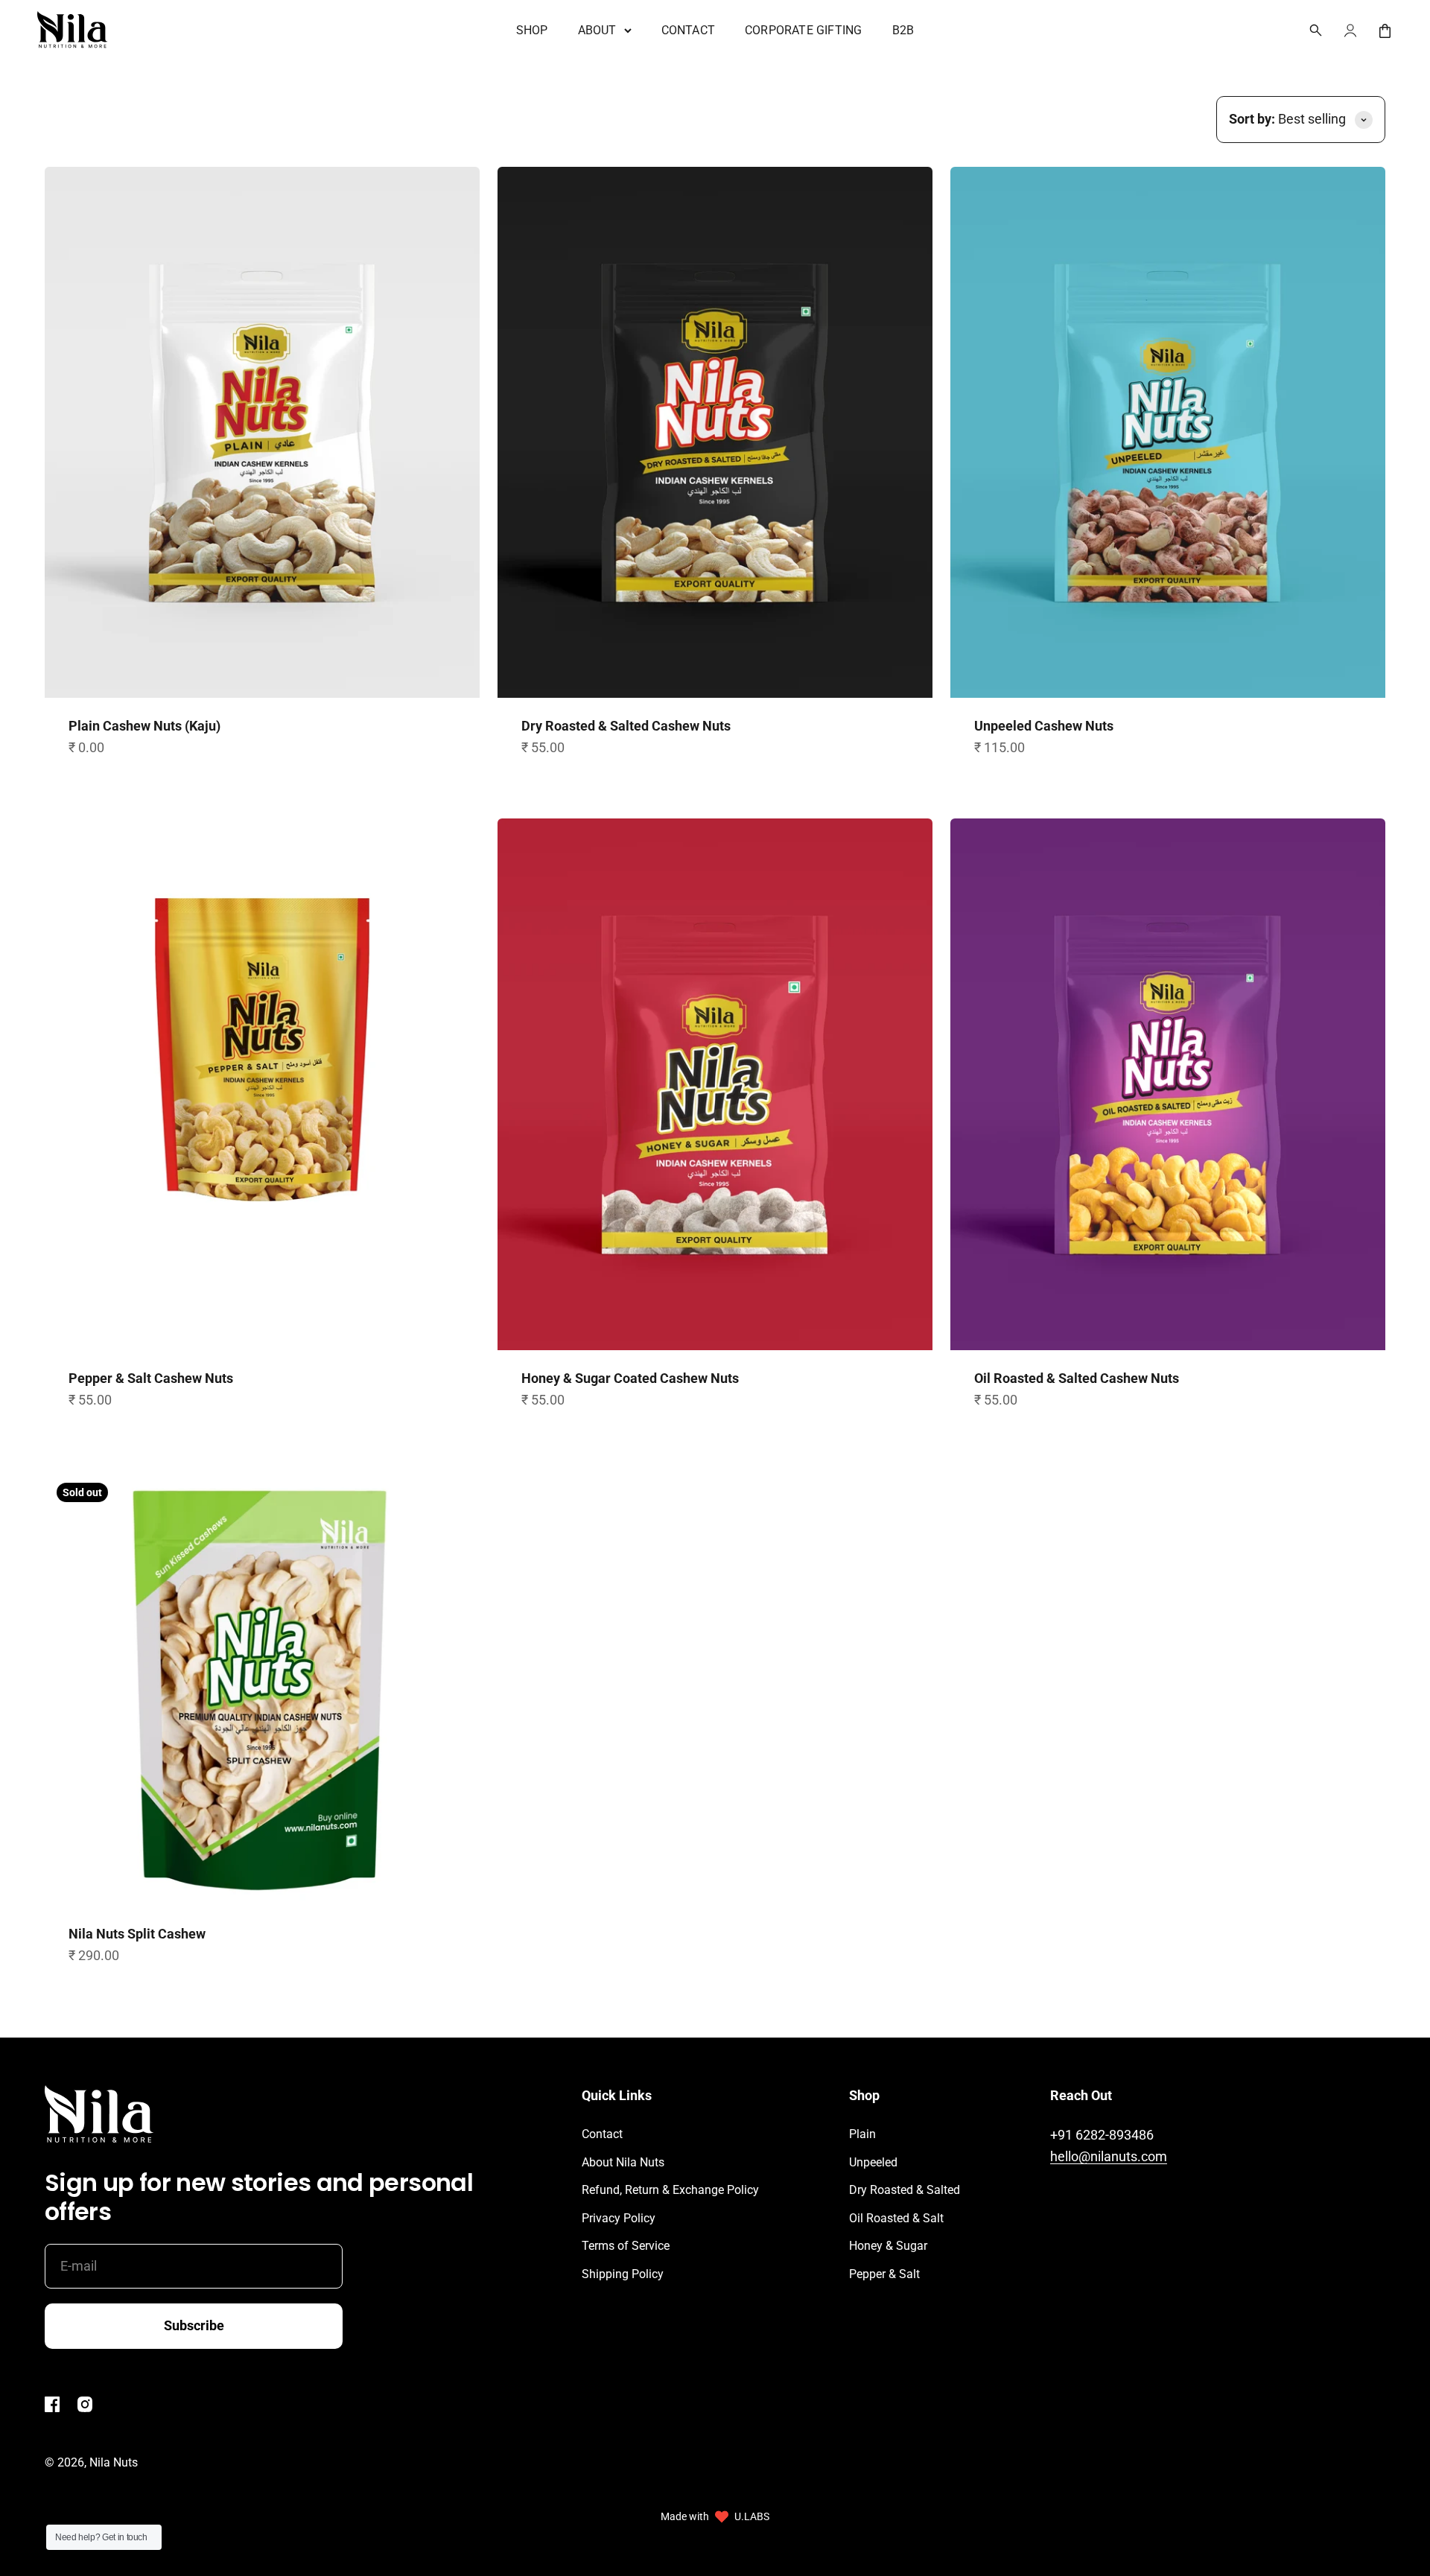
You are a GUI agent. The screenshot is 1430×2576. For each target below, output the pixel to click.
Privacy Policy (619, 2218)
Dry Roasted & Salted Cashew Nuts (626, 726)
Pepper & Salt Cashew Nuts (151, 1378)
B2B (903, 30)
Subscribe (194, 2325)
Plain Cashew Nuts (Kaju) (144, 726)
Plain (862, 2134)
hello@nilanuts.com (1109, 2156)
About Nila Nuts (623, 2162)
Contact (602, 2134)
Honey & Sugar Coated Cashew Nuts (630, 1378)
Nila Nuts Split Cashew (137, 1934)
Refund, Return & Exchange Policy (670, 2190)
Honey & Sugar (888, 2246)
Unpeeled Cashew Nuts (1044, 726)
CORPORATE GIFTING (803, 30)
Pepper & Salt (884, 2274)
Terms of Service (626, 2246)
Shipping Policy (623, 2274)
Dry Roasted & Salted (905, 2190)
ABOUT (597, 30)
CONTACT (688, 30)
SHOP (532, 30)
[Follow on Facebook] (52, 2408)
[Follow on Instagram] (85, 2408)
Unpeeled (873, 2162)
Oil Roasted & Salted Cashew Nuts (1077, 1378)
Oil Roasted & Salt (896, 2218)
